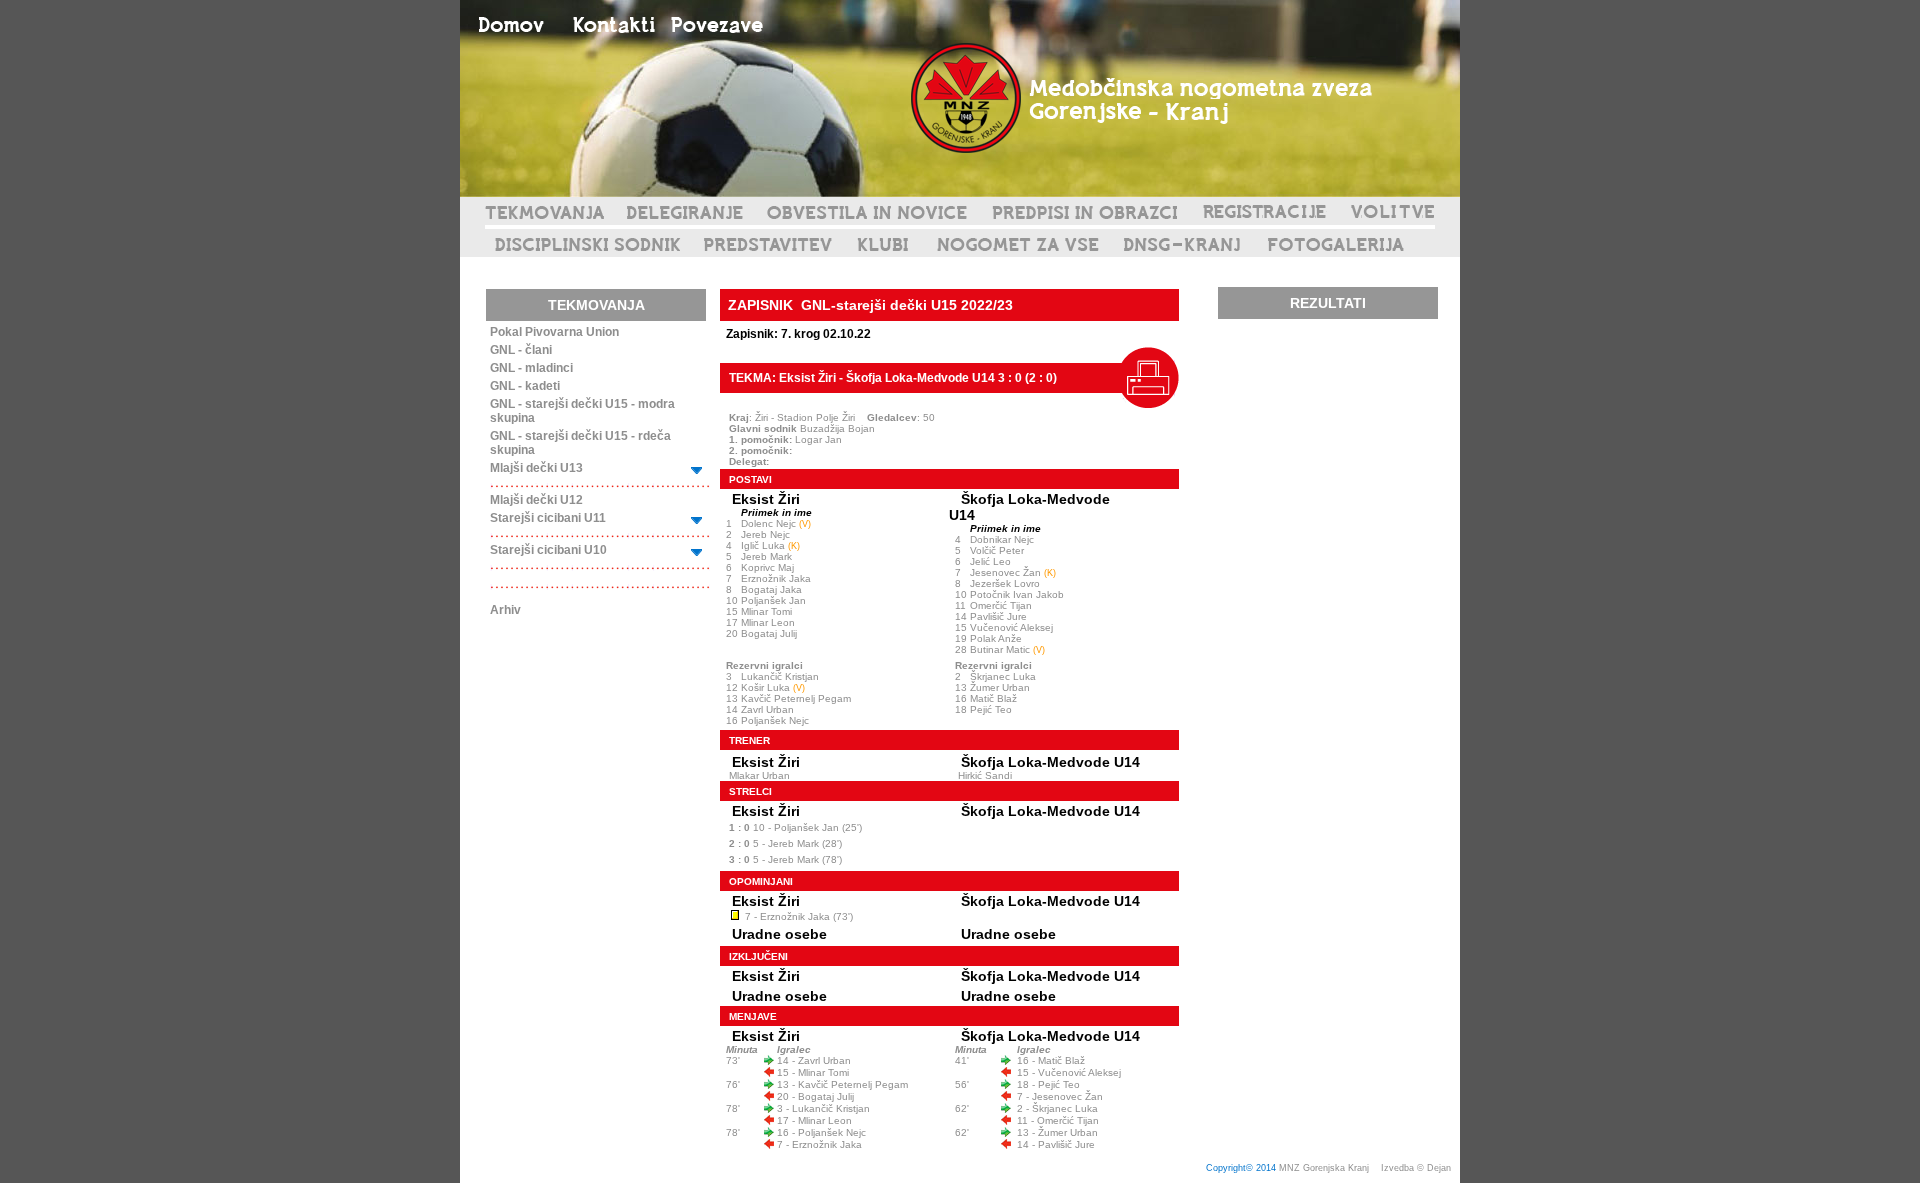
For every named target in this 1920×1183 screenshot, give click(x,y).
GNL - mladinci (531, 368)
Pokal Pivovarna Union (554, 332)
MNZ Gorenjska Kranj (1324, 1168)
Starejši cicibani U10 (548, 550)
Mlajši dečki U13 (536, 468)
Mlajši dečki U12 (536, 500)
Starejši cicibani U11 (548, 518)
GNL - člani (521, 350)
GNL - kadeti (525, 386)
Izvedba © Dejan (1417, 1168)
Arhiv (505, 610)
